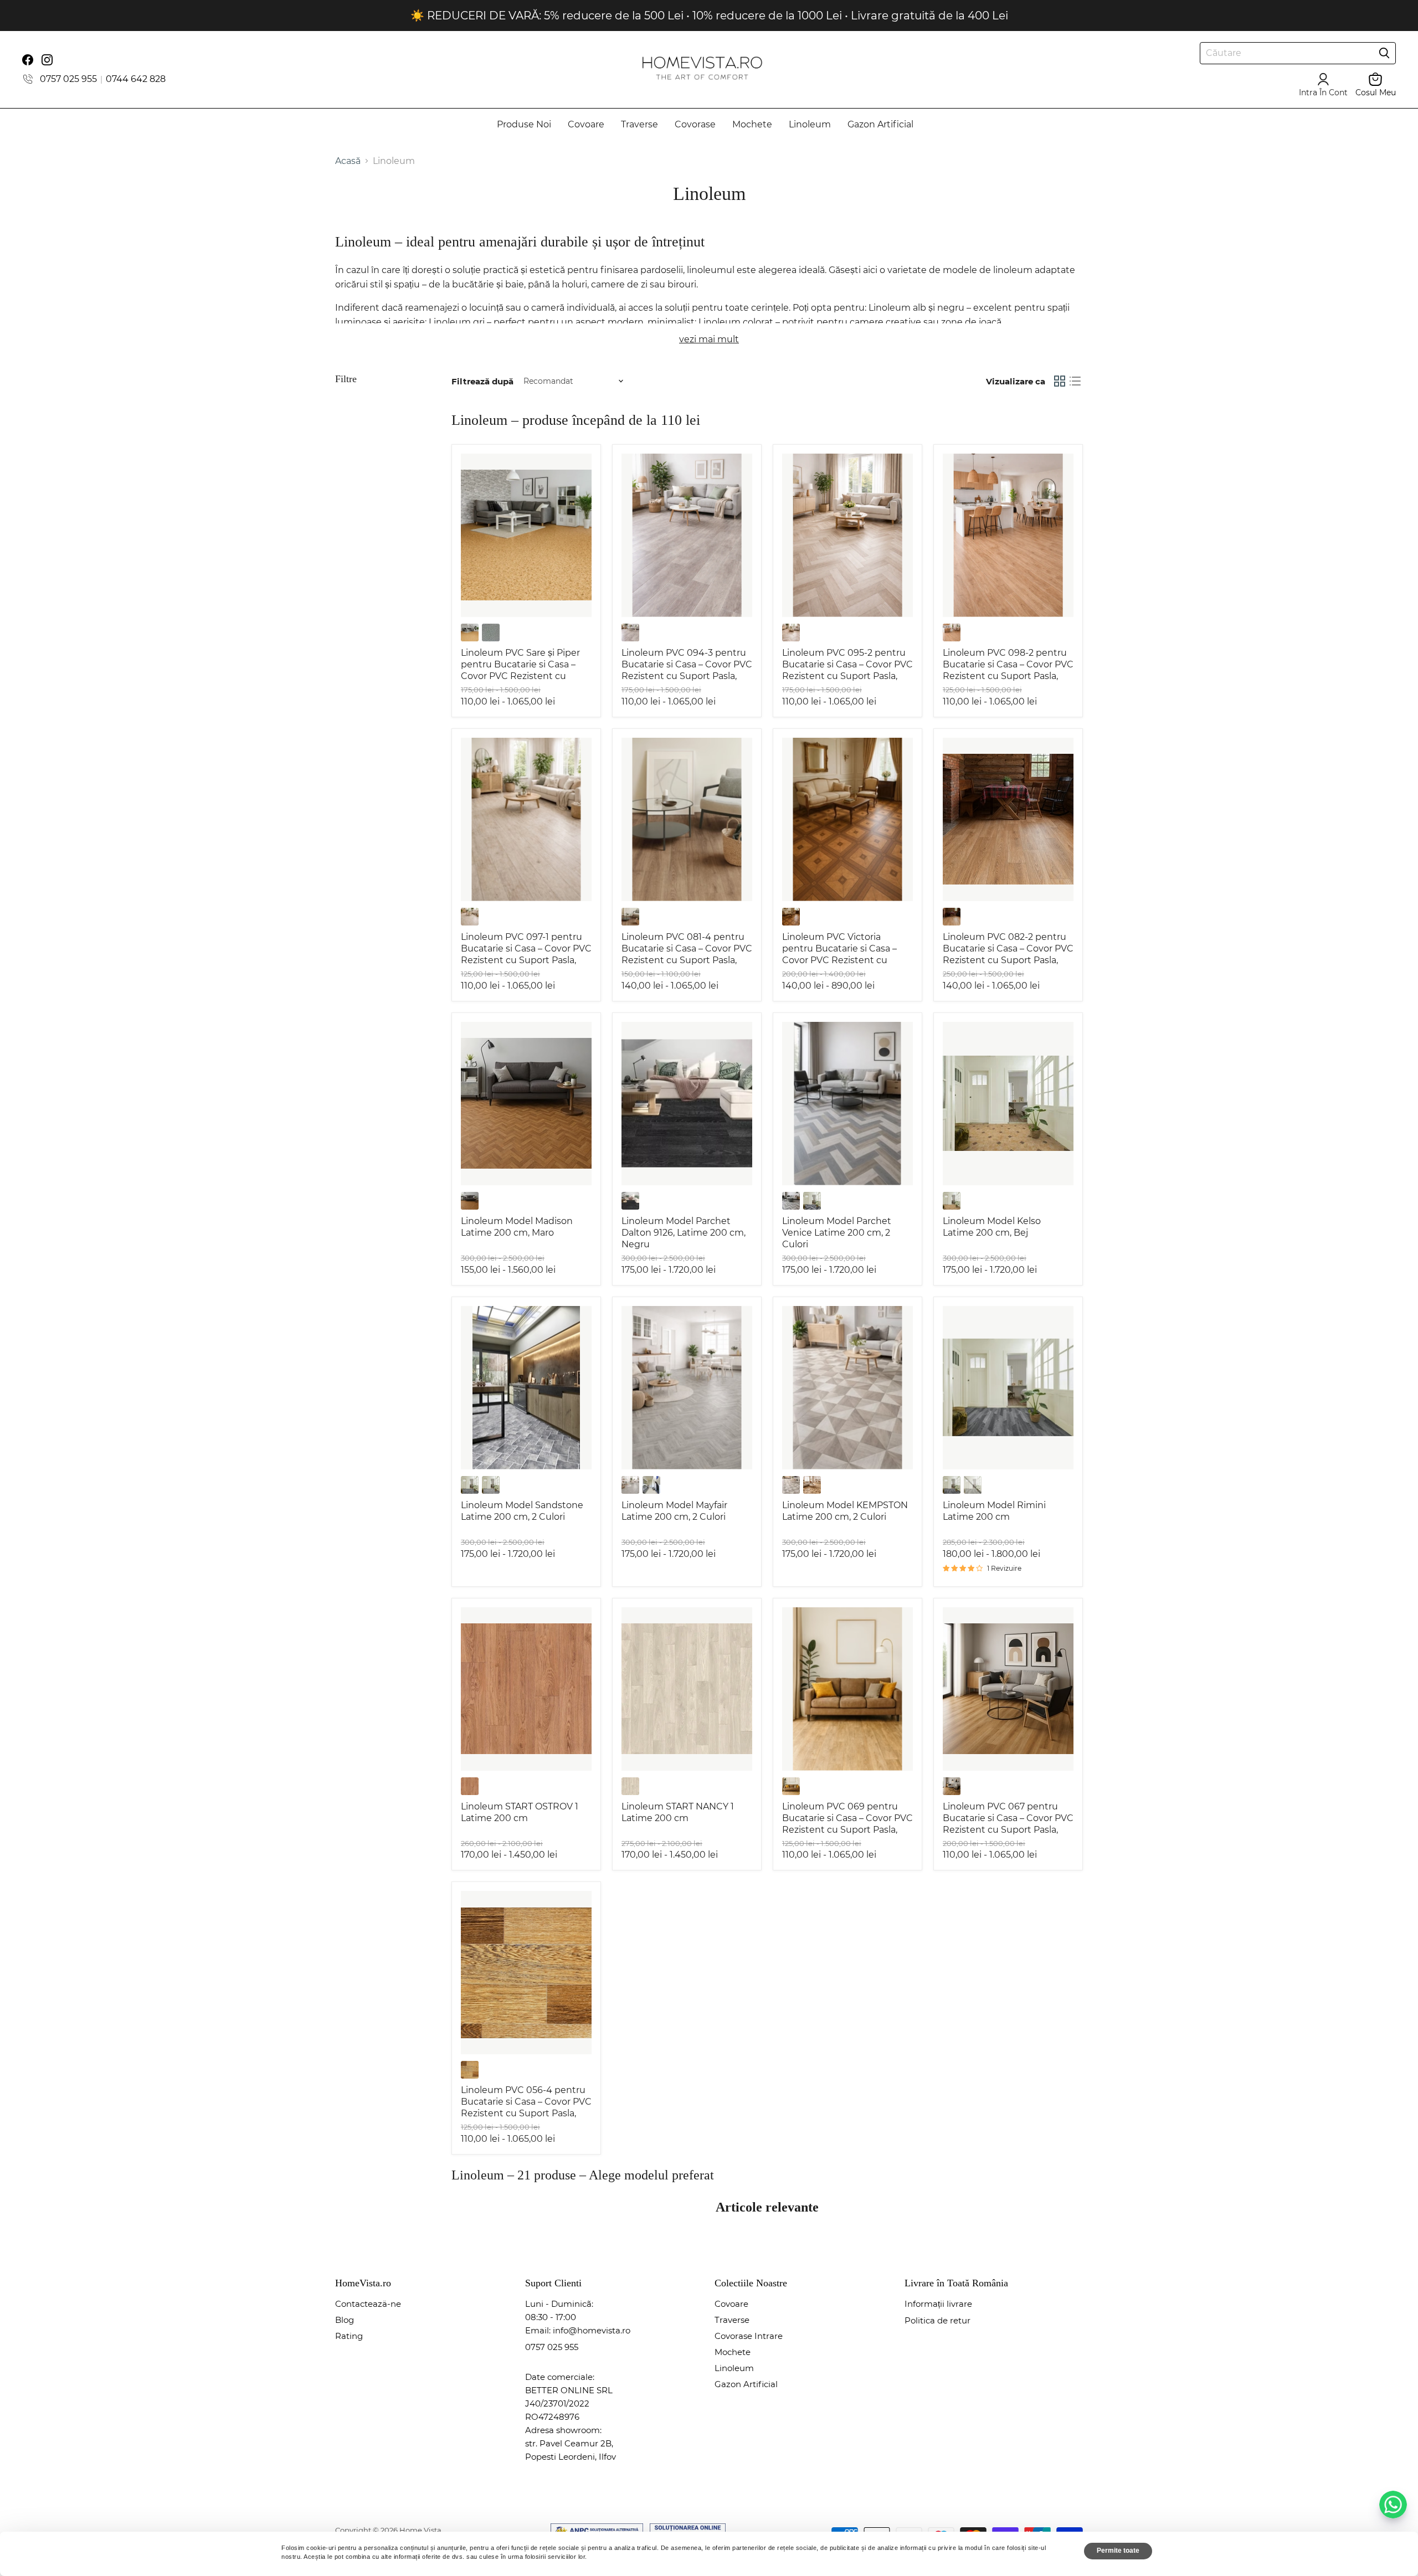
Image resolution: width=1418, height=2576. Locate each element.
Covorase (695, 124)
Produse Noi (524, 124)
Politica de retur (937, 2320)
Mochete (752, 124)
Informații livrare (938, 2304)
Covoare (586, 124)
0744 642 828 (136, 79)
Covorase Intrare (749, 2336)
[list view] (1075, 381)
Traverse (639, 124)
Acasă (348, 161)
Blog (345, 2320)
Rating (349, 2336)
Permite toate (1118, 2551)
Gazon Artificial (880, 124)
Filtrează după (482, 381)
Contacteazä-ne (368, 2304)
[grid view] (1060, 381)
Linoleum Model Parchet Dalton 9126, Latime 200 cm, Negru (684, 1233)
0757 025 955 (68, 79)
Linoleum (810, 124)
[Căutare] (1384, 53)
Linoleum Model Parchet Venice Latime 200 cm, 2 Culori (837, 1233)
